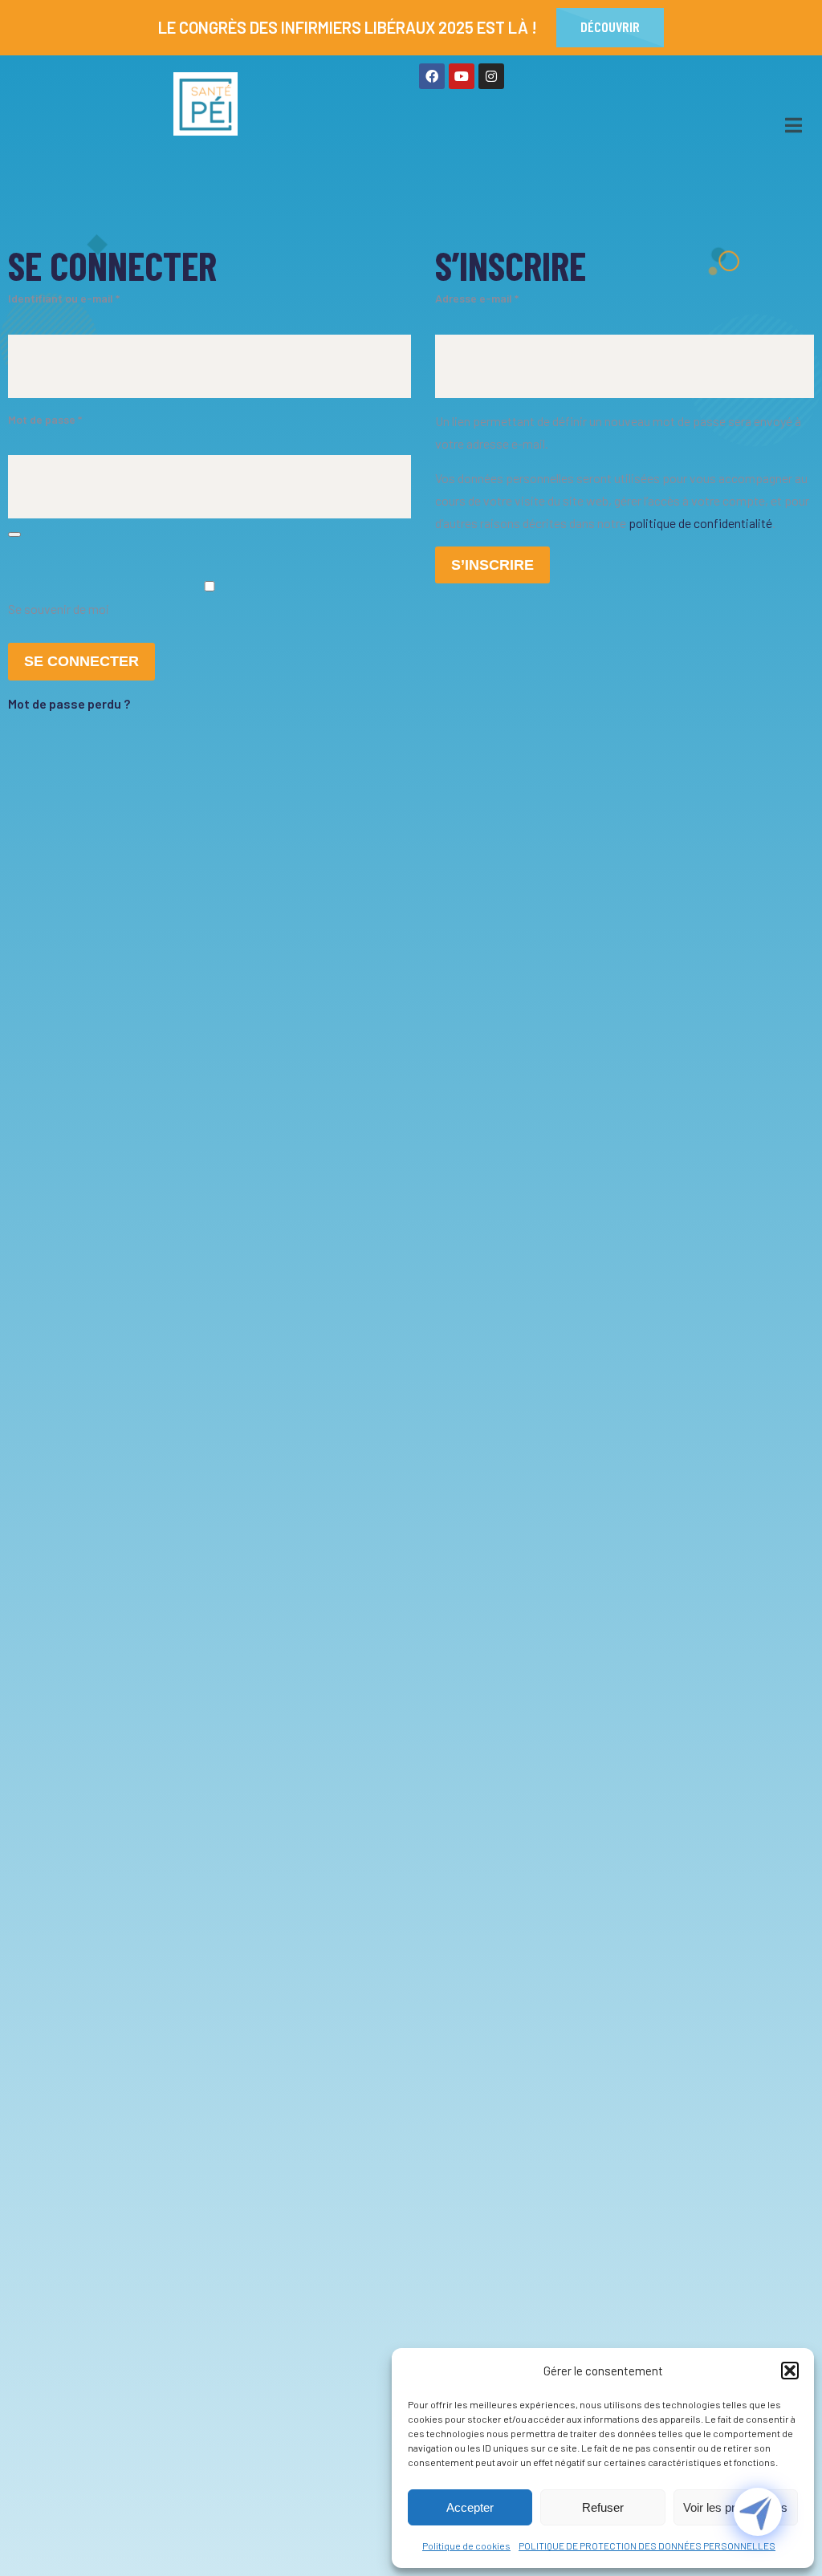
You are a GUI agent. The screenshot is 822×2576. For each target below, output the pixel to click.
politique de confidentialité (700, 523)
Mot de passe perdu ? (69, 703)
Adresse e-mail (489, 297)
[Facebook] (432, 76)
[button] (790, 2371)
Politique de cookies (466, 2546)
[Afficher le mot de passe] (14, 534)
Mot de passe (57, 418)
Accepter (470, 2507)
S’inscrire (492, 565)
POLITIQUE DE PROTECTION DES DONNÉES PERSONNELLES (647, 2546)
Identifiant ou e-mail (76, 297)
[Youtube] (462, 76)
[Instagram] (491, 76)
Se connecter (81, 661)
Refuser (603, 2507)
